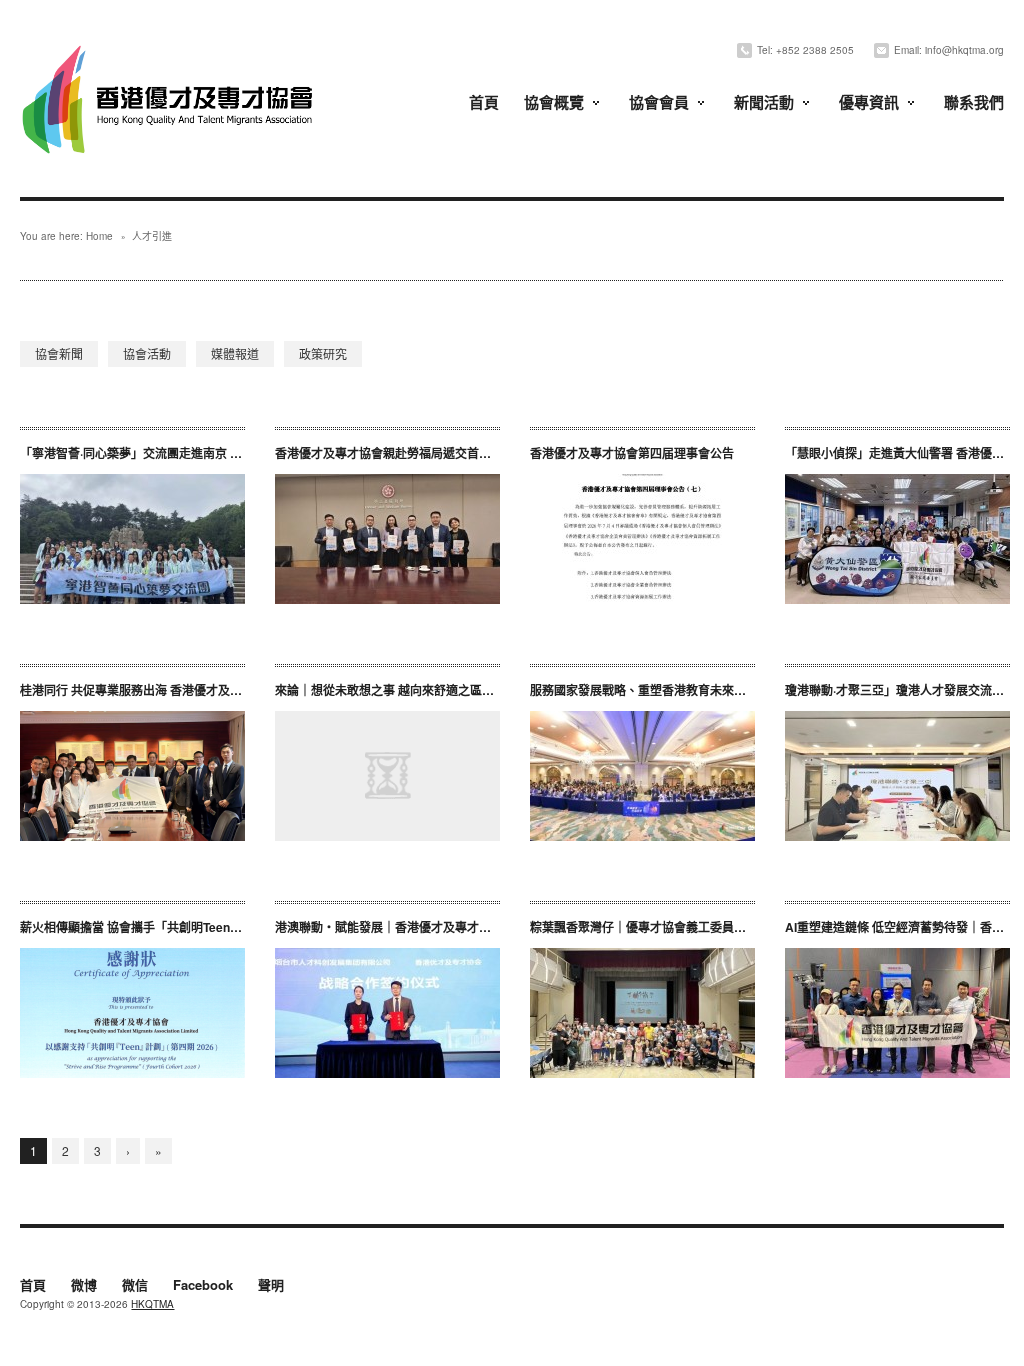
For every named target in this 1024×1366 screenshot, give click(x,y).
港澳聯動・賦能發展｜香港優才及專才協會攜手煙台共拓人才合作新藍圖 (467, 927)
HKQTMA (152, 1304)
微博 (84, 1286)
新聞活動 (764, 102)
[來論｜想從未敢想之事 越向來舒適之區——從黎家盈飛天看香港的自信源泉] (387, 776)
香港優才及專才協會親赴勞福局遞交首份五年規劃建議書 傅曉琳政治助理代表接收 (497, 453)
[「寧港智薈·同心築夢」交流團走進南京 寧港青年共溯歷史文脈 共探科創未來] (132, 539)
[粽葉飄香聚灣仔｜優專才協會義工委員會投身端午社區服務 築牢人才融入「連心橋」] (642, 1013)
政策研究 (323, 353)
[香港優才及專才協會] (170, 47)
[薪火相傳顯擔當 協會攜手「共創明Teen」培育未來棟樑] (132, 1013)
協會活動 (147, 353)
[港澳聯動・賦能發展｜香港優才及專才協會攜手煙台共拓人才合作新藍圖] (387, 1013)
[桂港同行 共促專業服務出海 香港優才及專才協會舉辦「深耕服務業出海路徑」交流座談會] (132, 776)
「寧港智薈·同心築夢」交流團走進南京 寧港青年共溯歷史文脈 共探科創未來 (222, 453)
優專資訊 (869, 102)
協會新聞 (59, 353)
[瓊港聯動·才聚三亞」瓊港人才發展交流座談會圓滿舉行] (897, 776)
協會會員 (659, 102)
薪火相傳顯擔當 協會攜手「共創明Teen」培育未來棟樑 (167, 927)
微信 (135, 1286)
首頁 (484, 102)
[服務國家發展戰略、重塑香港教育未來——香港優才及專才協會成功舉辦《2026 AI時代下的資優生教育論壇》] (642, 776)
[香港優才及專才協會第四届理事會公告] (642, 539)
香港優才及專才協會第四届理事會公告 (632, 453)
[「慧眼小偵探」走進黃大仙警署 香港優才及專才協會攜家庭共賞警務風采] (897, 539)
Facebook (203, 1286)
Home (99, 236)
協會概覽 (554, 102)
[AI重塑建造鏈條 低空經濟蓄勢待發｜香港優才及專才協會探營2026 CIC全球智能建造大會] (897, 1013)
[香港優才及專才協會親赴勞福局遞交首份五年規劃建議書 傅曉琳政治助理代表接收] (387, 539)
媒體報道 (235, 353)
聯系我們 (974, 102)
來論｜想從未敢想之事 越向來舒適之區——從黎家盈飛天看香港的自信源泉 (474, 690)
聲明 (271, 1286)
